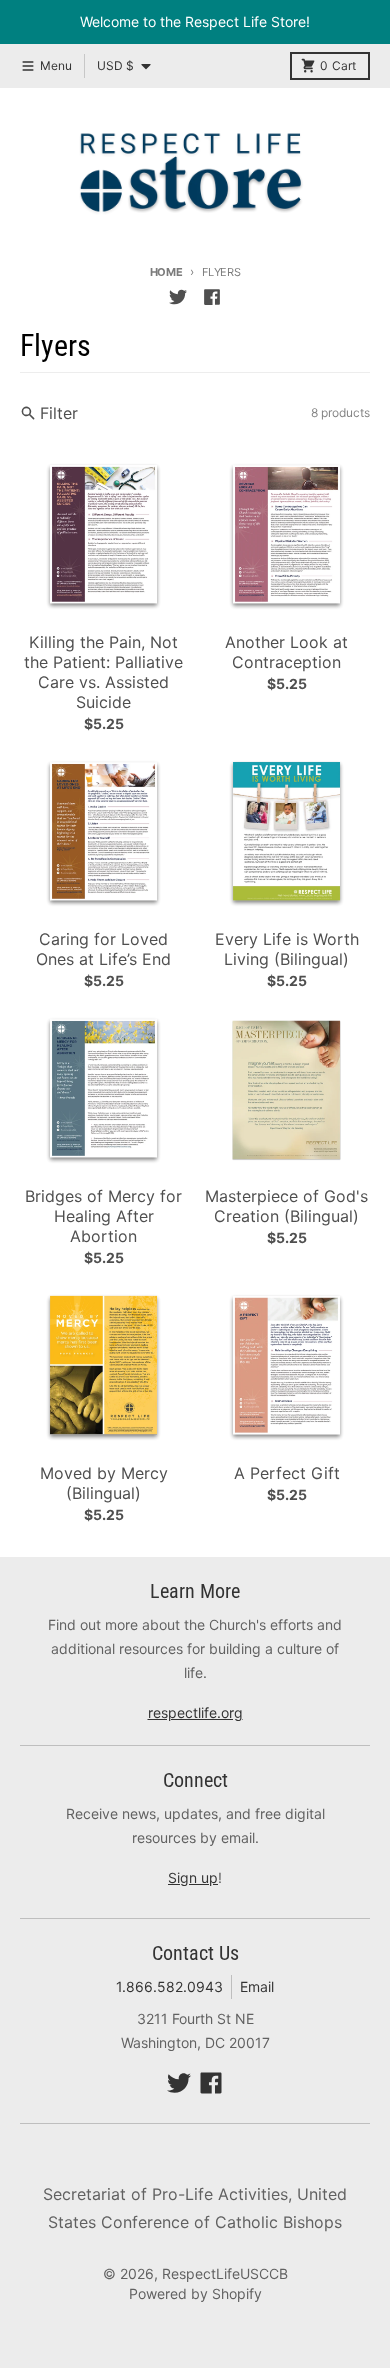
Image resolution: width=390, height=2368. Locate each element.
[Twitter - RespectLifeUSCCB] (178, 297)
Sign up (193, 1877)
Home (166, 272)
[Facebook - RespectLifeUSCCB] (212, 297)
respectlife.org (195, 1712)
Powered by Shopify (195, 2293)
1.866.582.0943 (169, 1986)
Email (257, 1986)
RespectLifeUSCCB (225, 2273)
